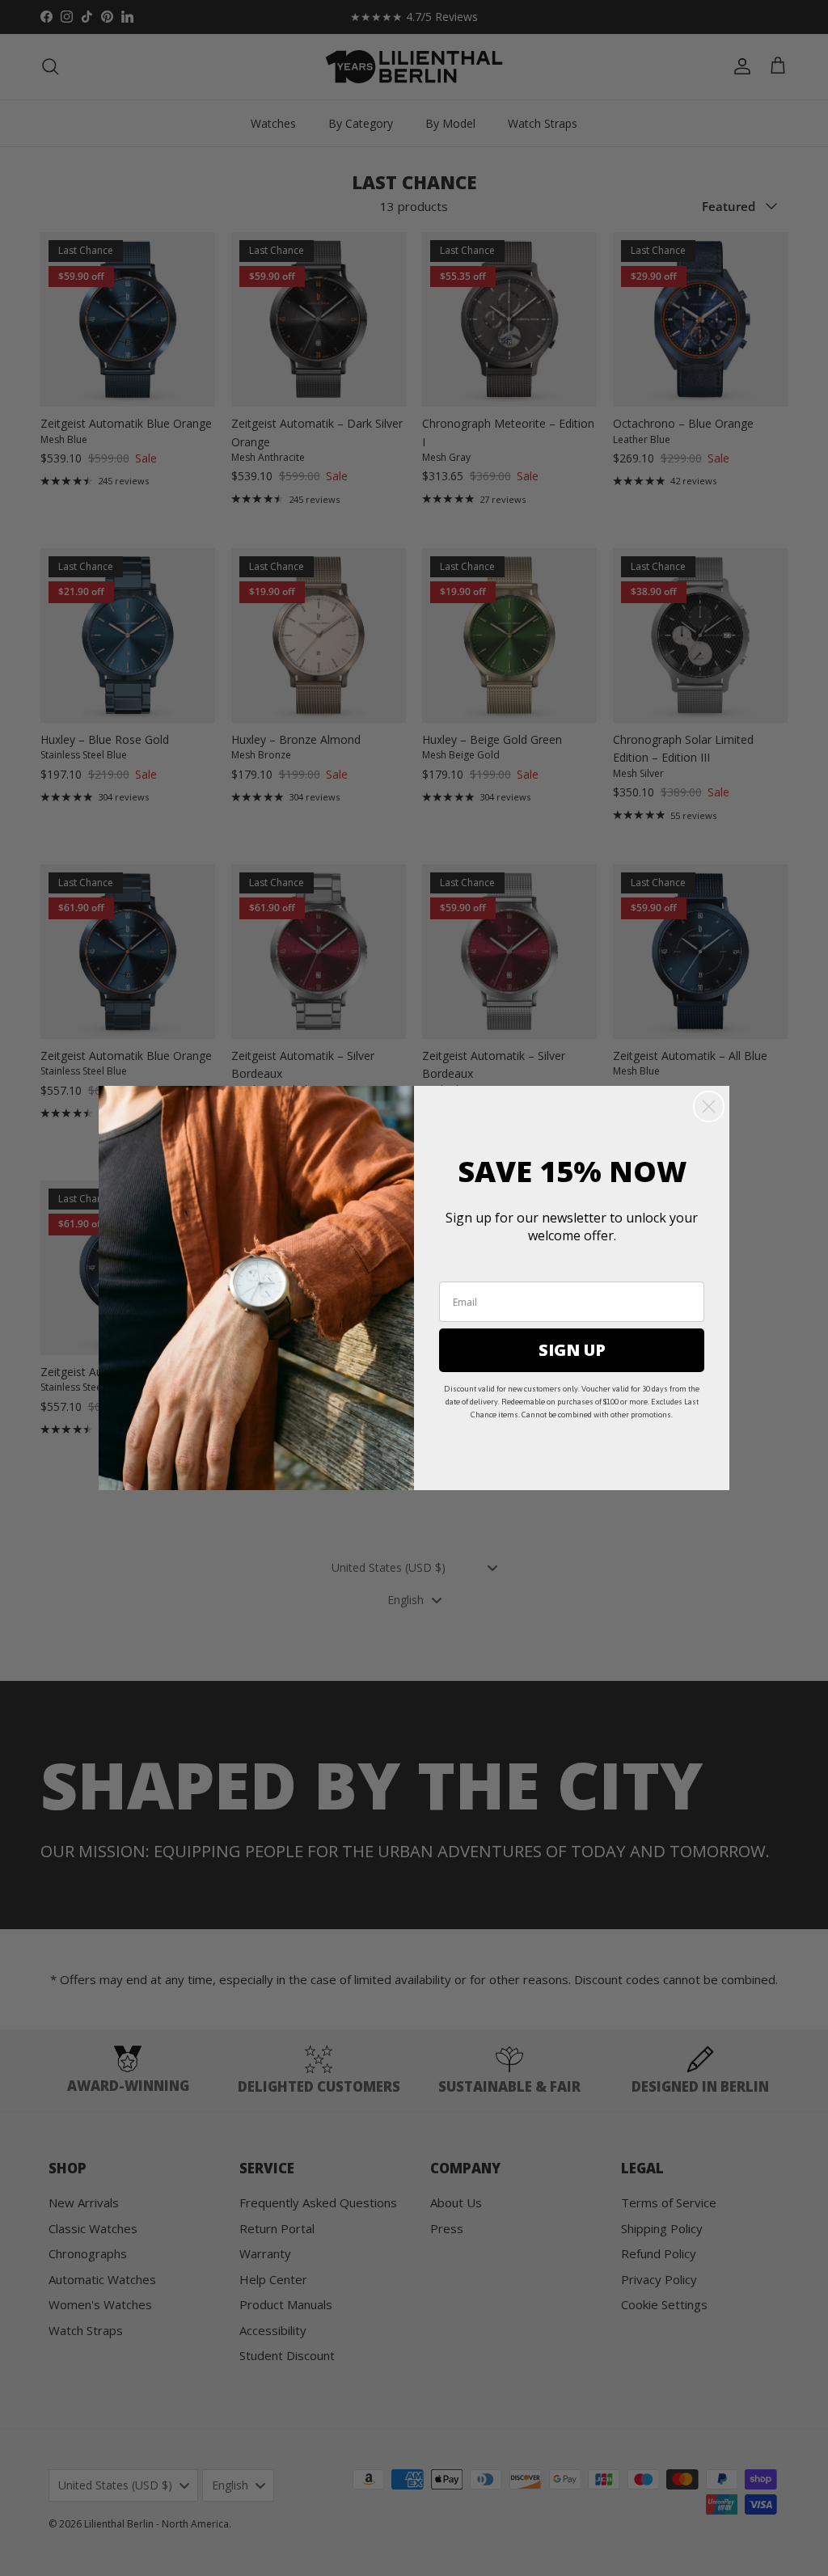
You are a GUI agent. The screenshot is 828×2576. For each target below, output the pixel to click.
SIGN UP (572, 1350)
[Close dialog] (709, 1106)
